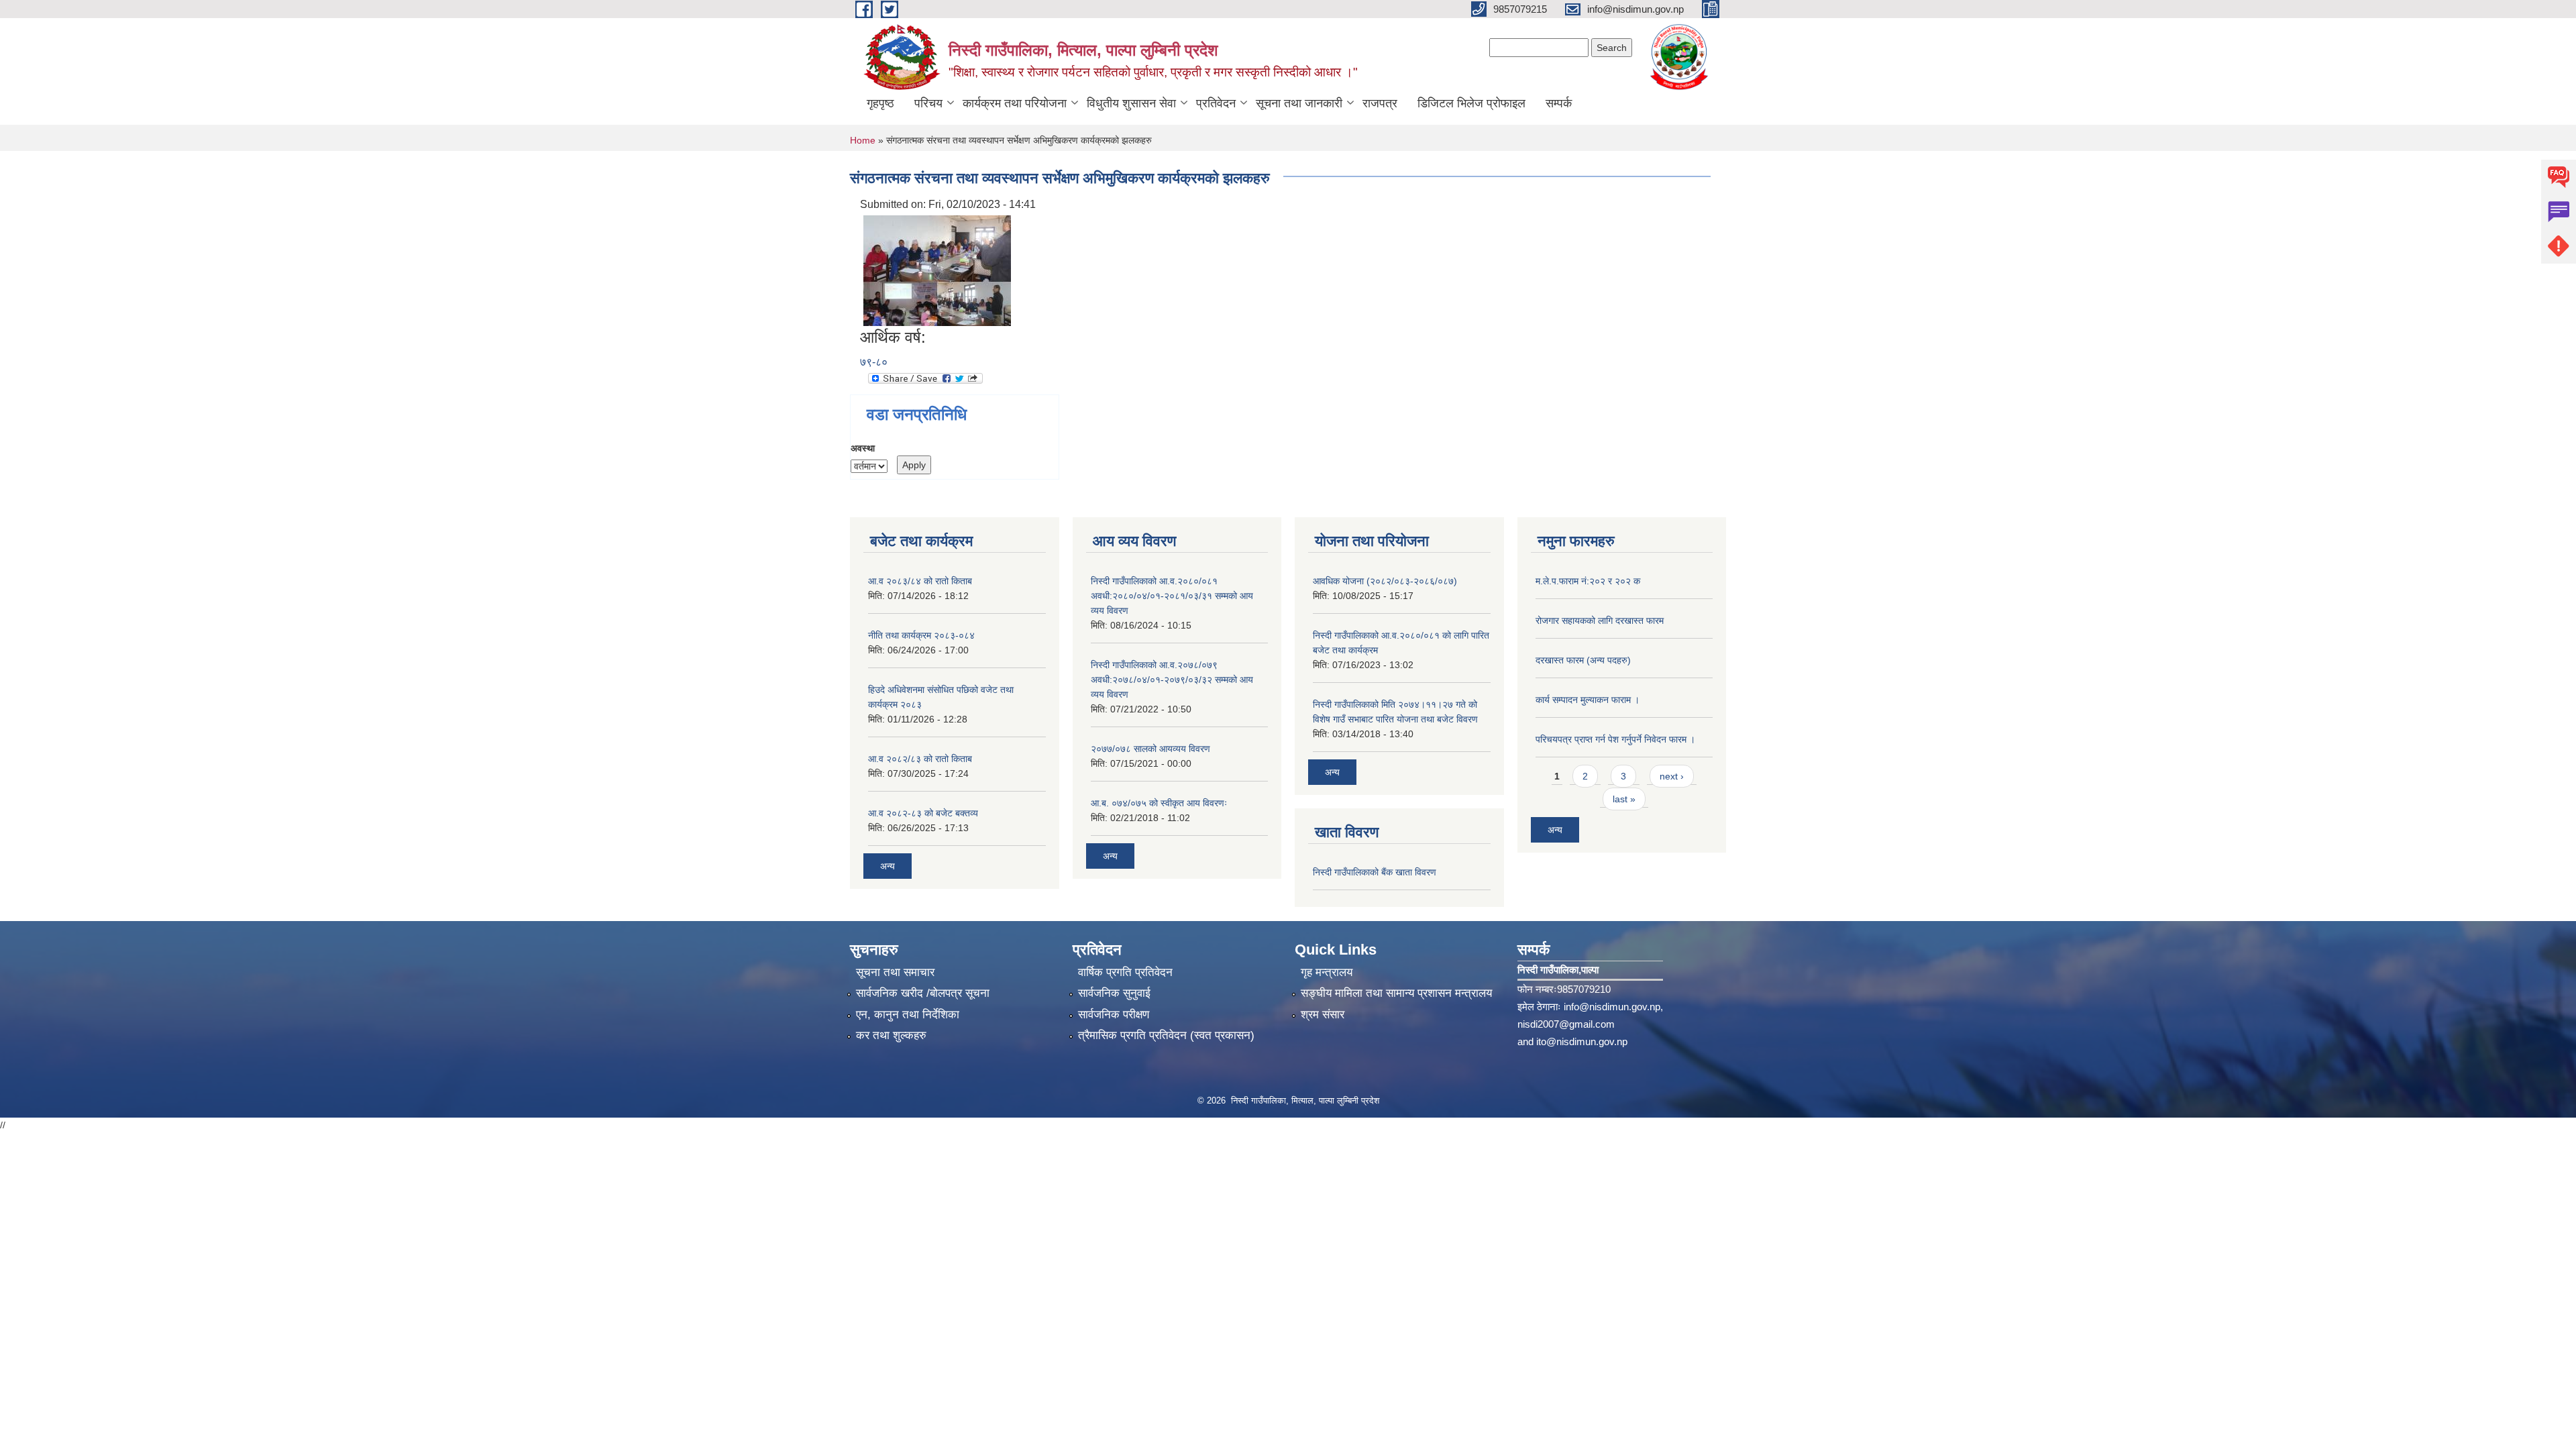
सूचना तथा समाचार (895, 972)
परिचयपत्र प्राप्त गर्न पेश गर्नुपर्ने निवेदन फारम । (1615, 739)
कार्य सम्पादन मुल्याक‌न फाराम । (1588, 700)
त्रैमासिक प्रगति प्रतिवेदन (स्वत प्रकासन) (1166, 1035)
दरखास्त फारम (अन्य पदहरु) (1583, 660)
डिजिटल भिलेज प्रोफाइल (1471, 103)
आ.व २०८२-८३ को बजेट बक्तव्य (923, 813)
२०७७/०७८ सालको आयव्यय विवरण (1150, 749)
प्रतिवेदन (1216, 103)
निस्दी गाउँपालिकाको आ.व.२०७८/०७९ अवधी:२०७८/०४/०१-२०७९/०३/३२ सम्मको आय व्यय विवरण (1172, 680)
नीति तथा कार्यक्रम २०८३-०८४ (921, 635)
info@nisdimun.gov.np (1612, 1007)
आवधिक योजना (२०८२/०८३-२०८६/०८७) (1385, 581)
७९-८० (874, 362)
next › (1672, 776)
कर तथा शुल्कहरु (891, 1035)
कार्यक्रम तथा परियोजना (1015, 103)
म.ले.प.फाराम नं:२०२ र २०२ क (1588, 581)
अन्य (888, 866)
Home (863, 140)
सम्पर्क (1559, 103)
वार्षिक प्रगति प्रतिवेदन (1125, 972)
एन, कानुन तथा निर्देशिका (908, 1015)
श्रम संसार (1323, 1015)
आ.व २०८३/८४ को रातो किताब (920, 581)
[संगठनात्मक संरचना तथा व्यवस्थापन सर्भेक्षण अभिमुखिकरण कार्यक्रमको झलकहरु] (937, 270)
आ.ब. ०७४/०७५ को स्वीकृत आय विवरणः (1159, 803)
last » (1624, 799)
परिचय (928, 103)
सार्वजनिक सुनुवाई (1114, 993)
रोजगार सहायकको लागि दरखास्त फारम (1600, 621)
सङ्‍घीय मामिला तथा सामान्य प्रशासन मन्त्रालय (1396, 993)
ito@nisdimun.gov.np (1582, 1041)
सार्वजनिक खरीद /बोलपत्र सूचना (923, 993)
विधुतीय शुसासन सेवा (1131, 103)
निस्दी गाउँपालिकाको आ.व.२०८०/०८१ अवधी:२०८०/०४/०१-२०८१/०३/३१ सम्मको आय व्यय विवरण (1172, 596)
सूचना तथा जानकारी (1299, 103)
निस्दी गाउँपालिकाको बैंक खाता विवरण (1375, 872)
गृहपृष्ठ (880, 103)
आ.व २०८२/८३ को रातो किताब (920, 759)
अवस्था (863, 448)
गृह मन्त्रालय (1327, 972)
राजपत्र (1380, 103)
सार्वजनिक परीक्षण (1114, 1015)
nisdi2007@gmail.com (1566, 1024)
